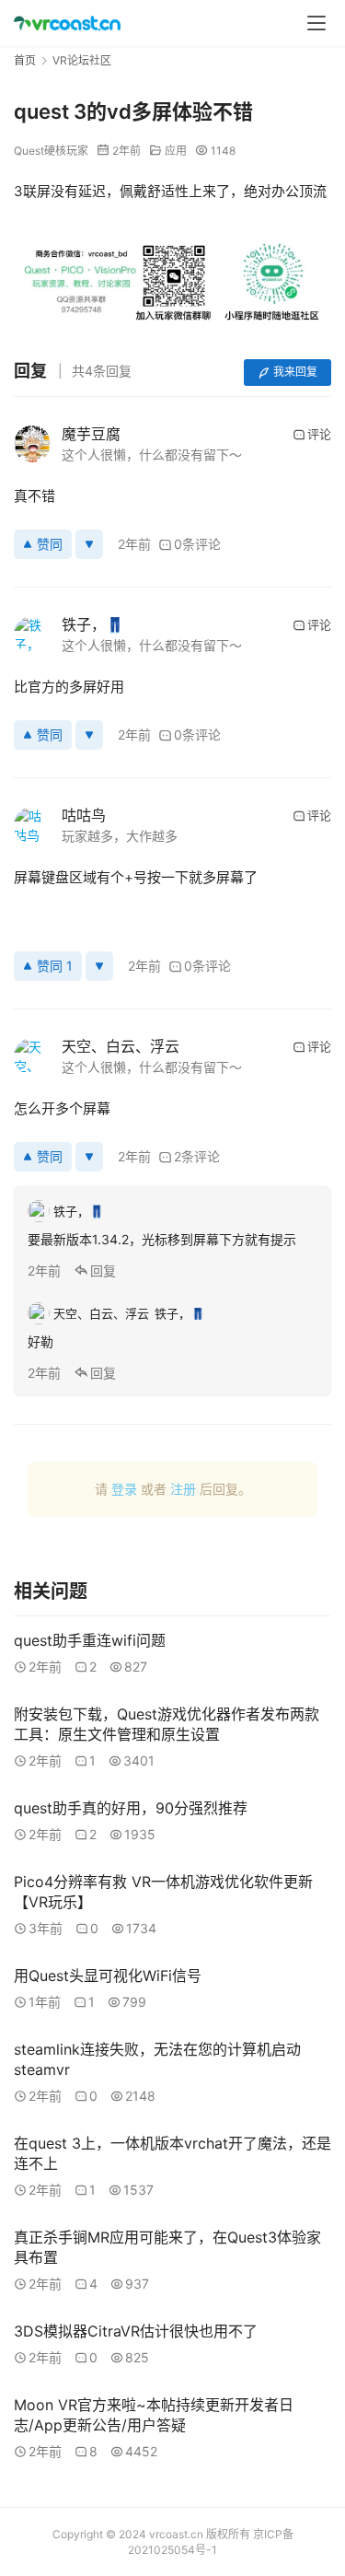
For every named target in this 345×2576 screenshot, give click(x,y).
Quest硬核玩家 (51, 151)
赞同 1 (55, 966)
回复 (103, 1271)
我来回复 (295, 372)
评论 (319, 434)
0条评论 (197, 544)
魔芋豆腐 (91, 434)
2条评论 (197, 1156)
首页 (25, 60)
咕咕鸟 (84, 815)
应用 (176, 151)
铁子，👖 (93, 624)
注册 (183, 1489)
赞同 (50, 544)
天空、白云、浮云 (121, 1046)
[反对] (89, 544)
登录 (124, 1489)
